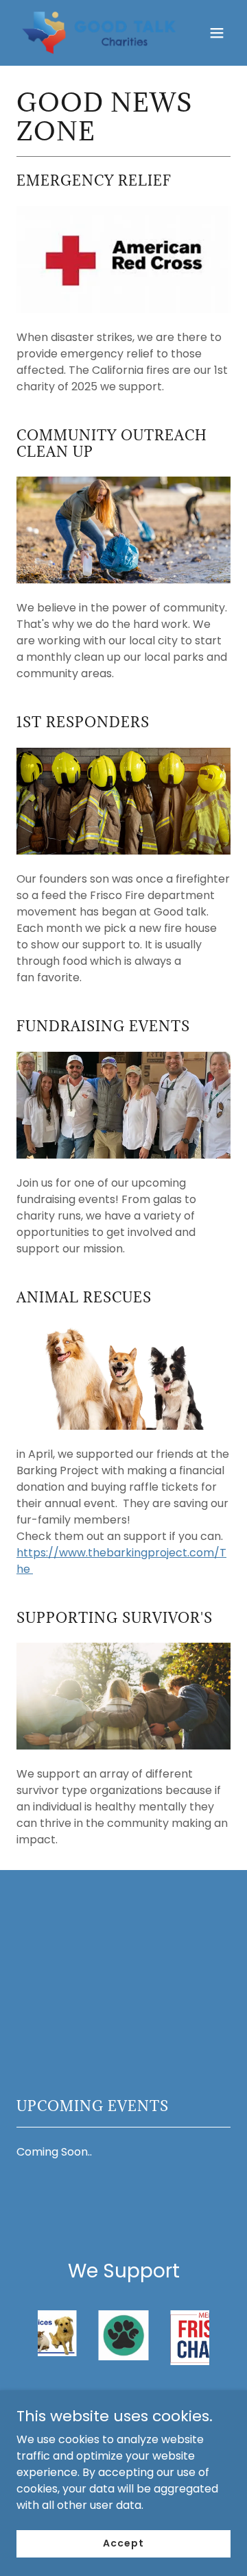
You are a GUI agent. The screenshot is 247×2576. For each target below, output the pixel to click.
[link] (91, 33)
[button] (217, 33)
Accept (123, 2543)
